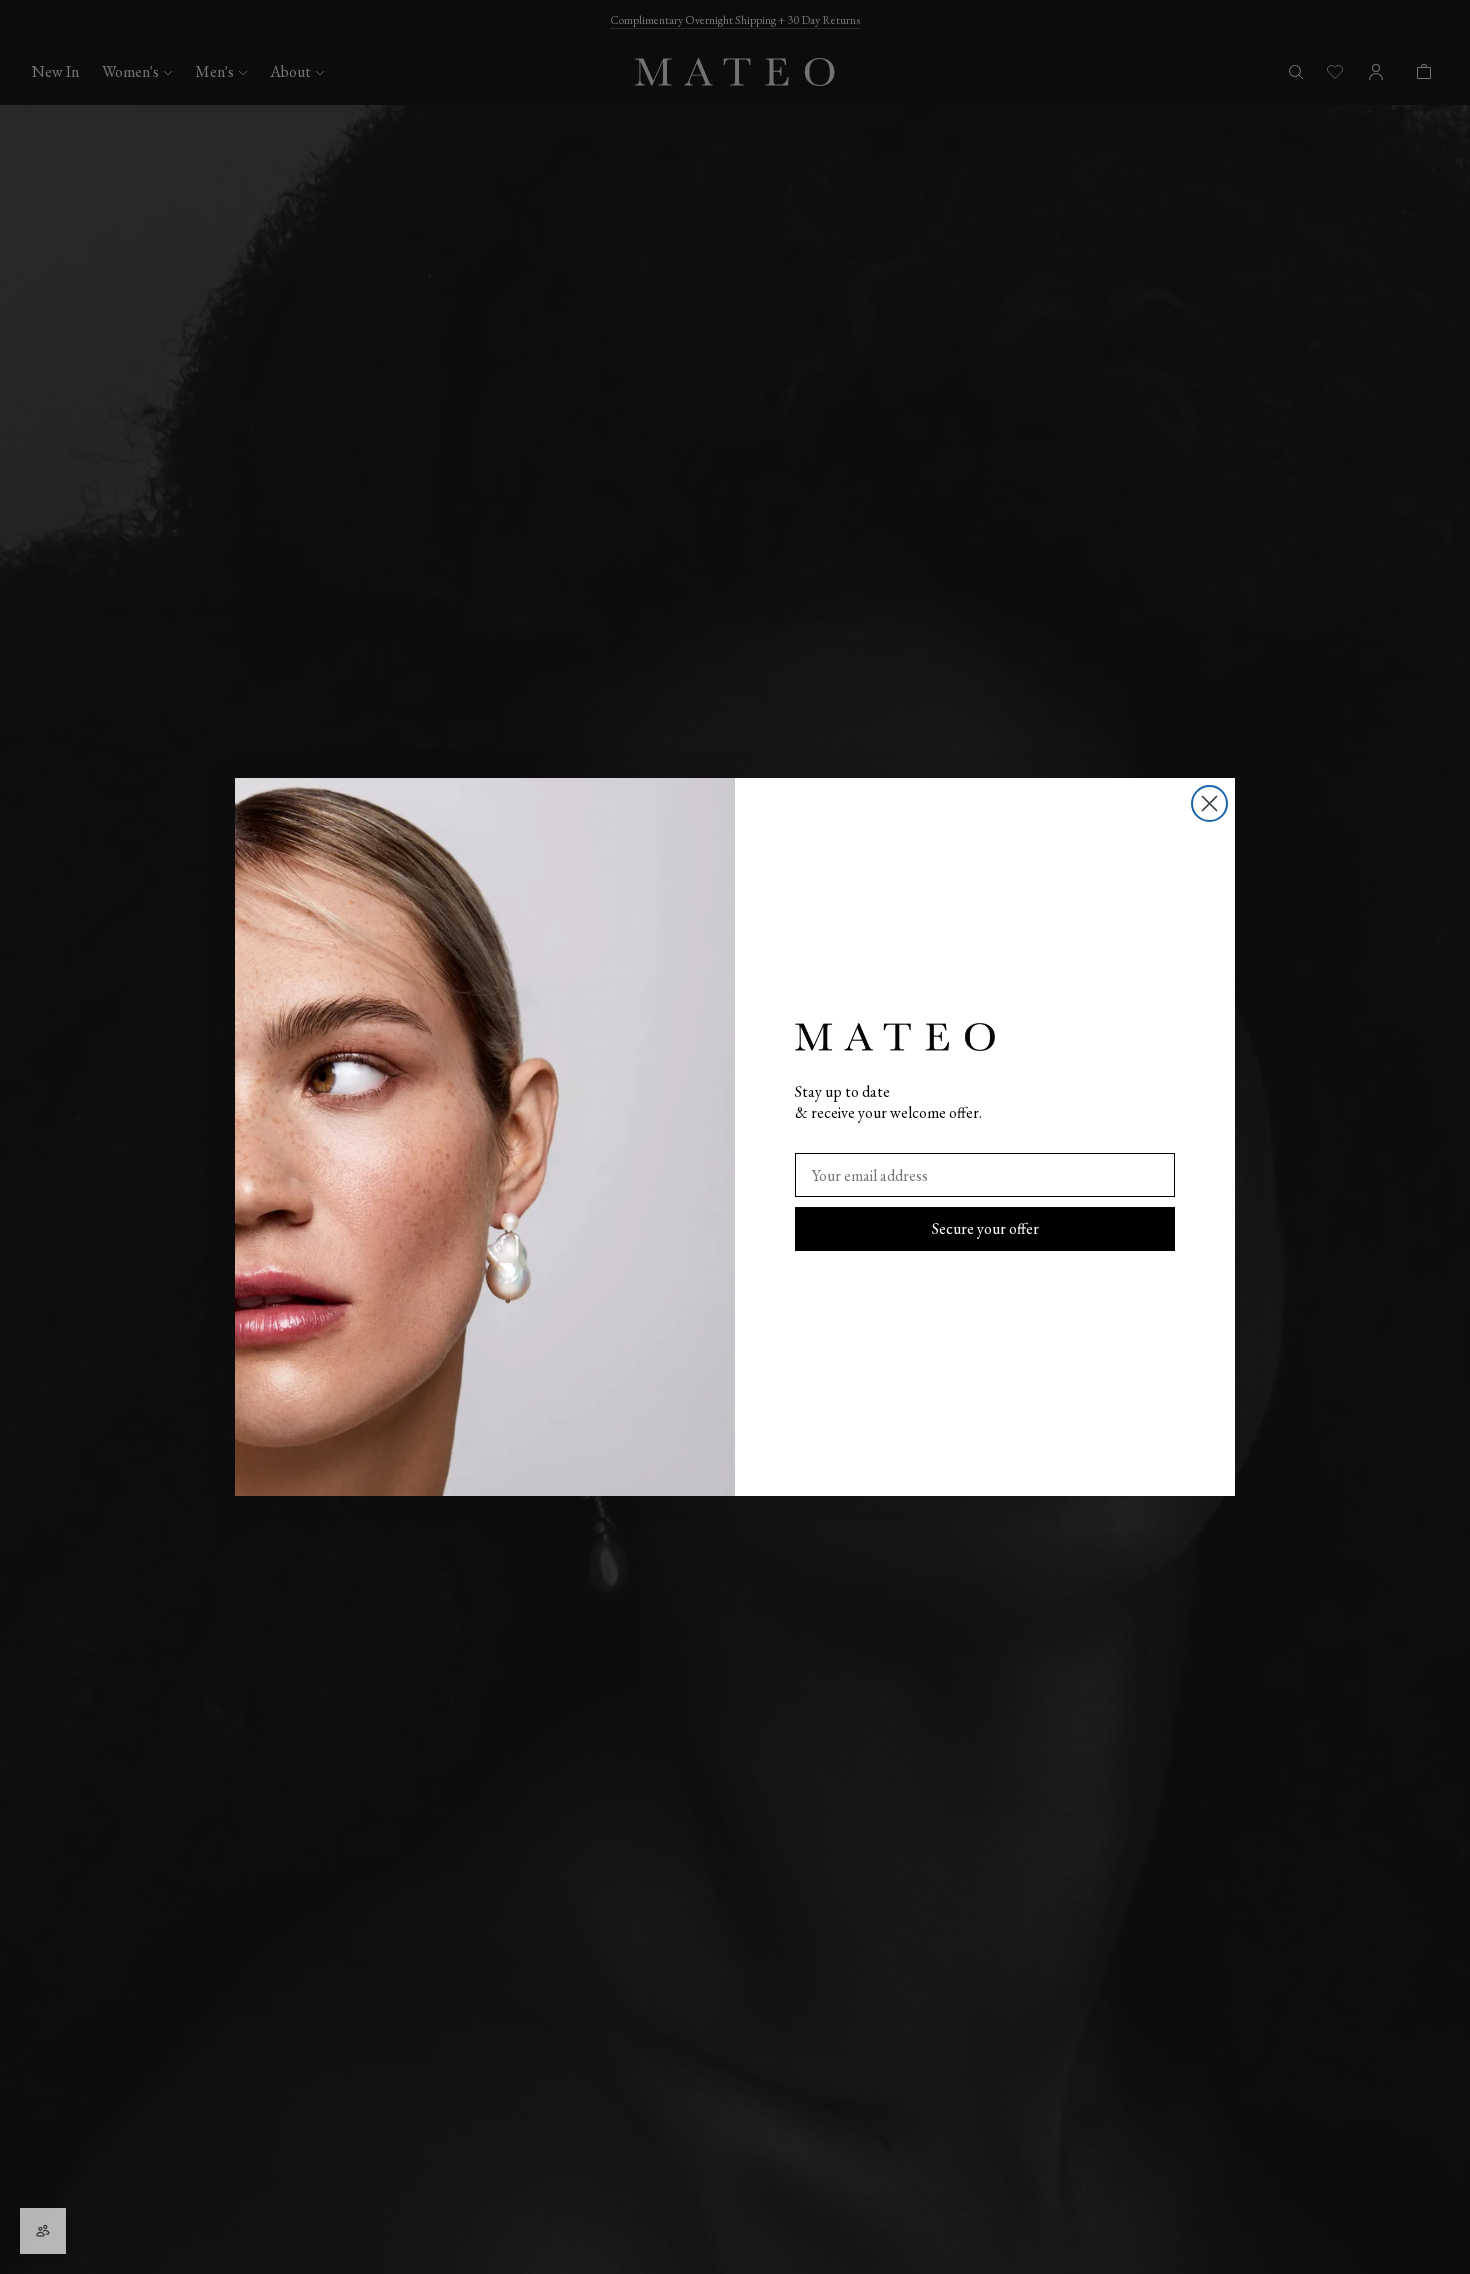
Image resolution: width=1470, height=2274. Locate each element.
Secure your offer (985, 1228)
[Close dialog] (1209, 803)
